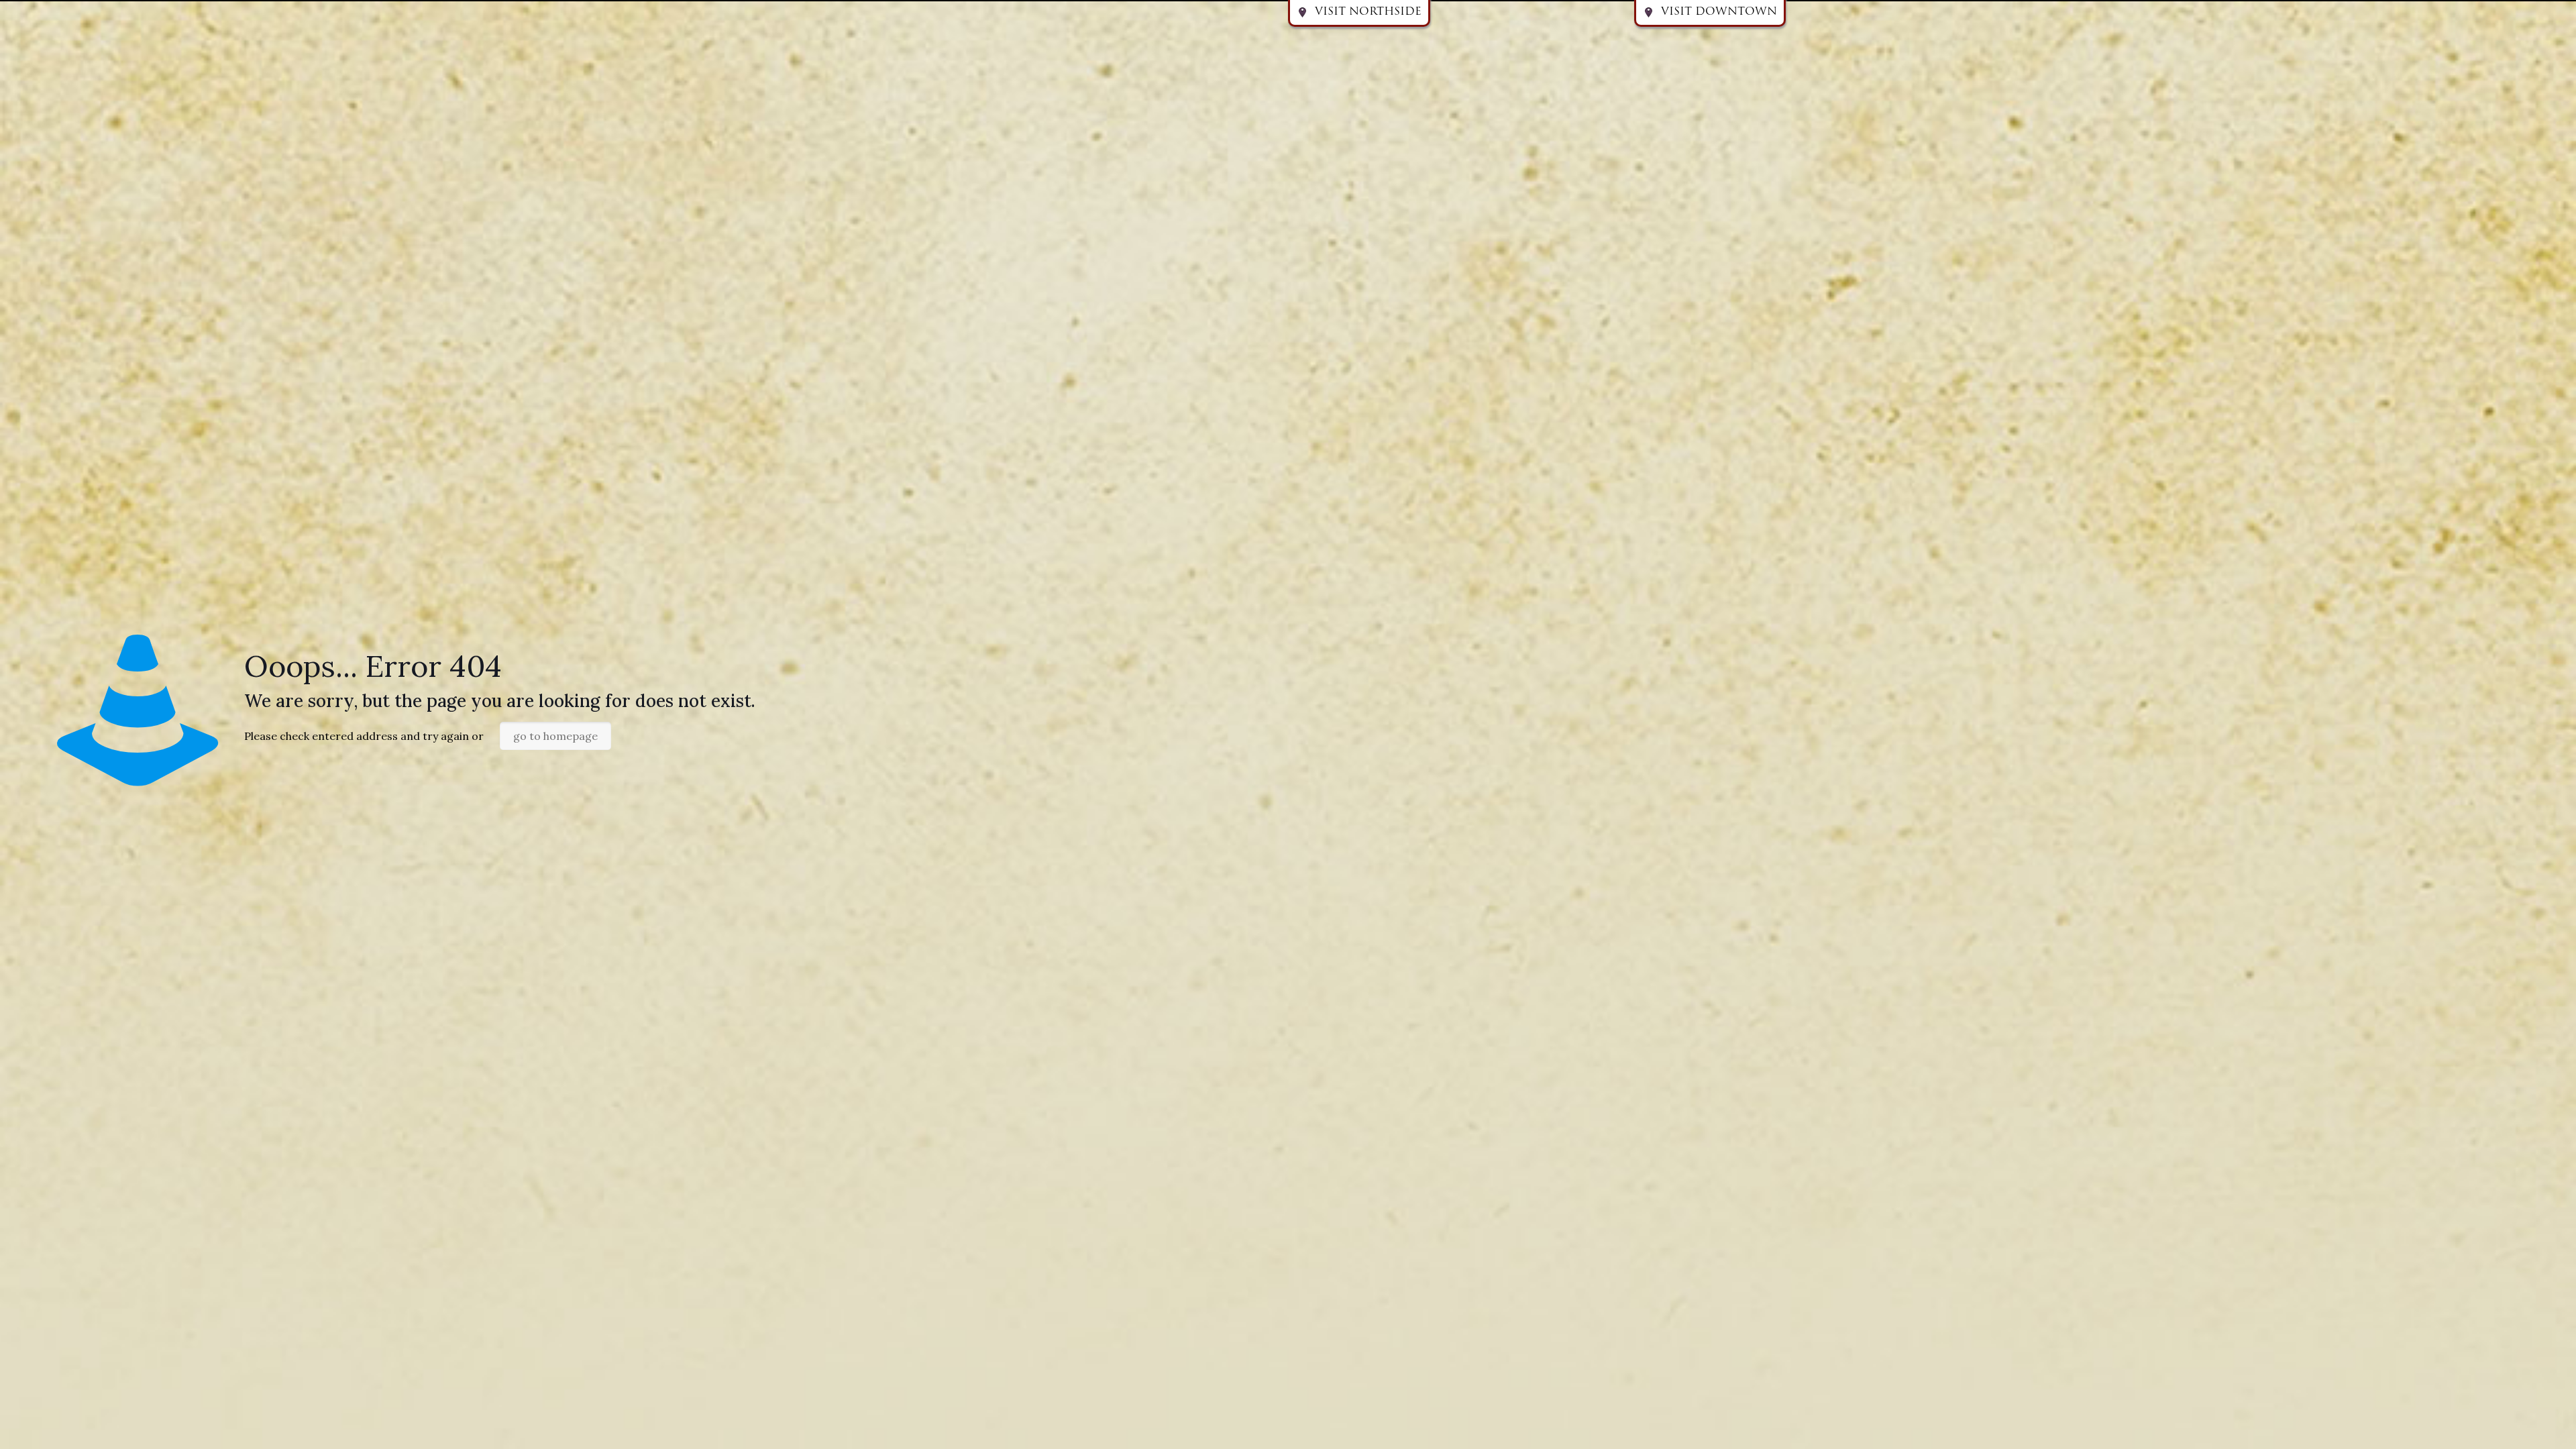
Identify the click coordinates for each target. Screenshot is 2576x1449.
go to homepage (555, 736)
